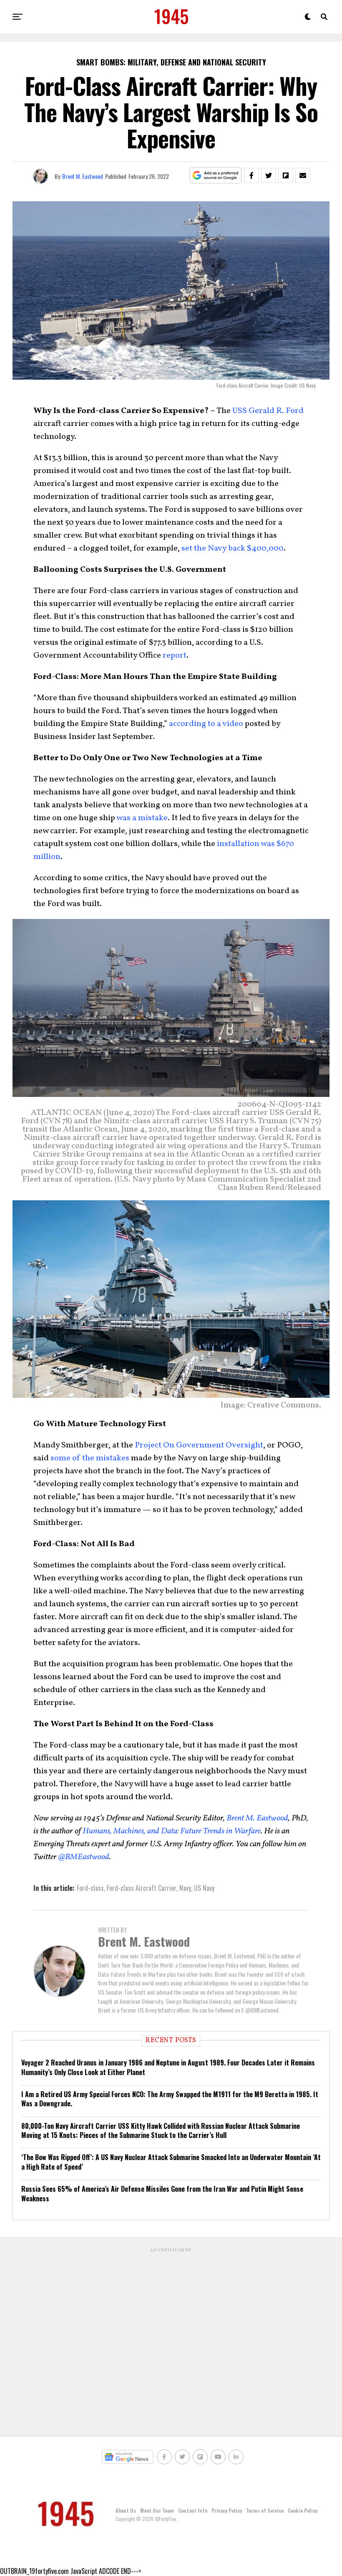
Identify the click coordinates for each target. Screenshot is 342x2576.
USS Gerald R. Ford (268, 411)
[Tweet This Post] (269, 175)
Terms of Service (265, 2510)
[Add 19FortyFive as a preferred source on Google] (216, 176)
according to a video (206, 724)
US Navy (204, 1888)
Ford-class (90, 1888)
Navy (185, 1888)
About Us (126, 2510)
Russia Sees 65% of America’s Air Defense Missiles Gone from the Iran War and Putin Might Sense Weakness (162, 2193)
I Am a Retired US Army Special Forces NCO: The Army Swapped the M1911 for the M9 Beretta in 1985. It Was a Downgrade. (170, 2099)
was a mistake (142, 818)
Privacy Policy (227, 2510)
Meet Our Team (157, 2510)
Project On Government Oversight (199, 1445)
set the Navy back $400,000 (233, 548)
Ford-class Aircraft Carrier (142, 1888)
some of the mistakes (90, 1458)
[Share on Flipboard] (286, 175)
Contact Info (193, 2510)
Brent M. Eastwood (83, 176)
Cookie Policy (303, 2510)
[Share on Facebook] (251, 175)
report (175, 656)
